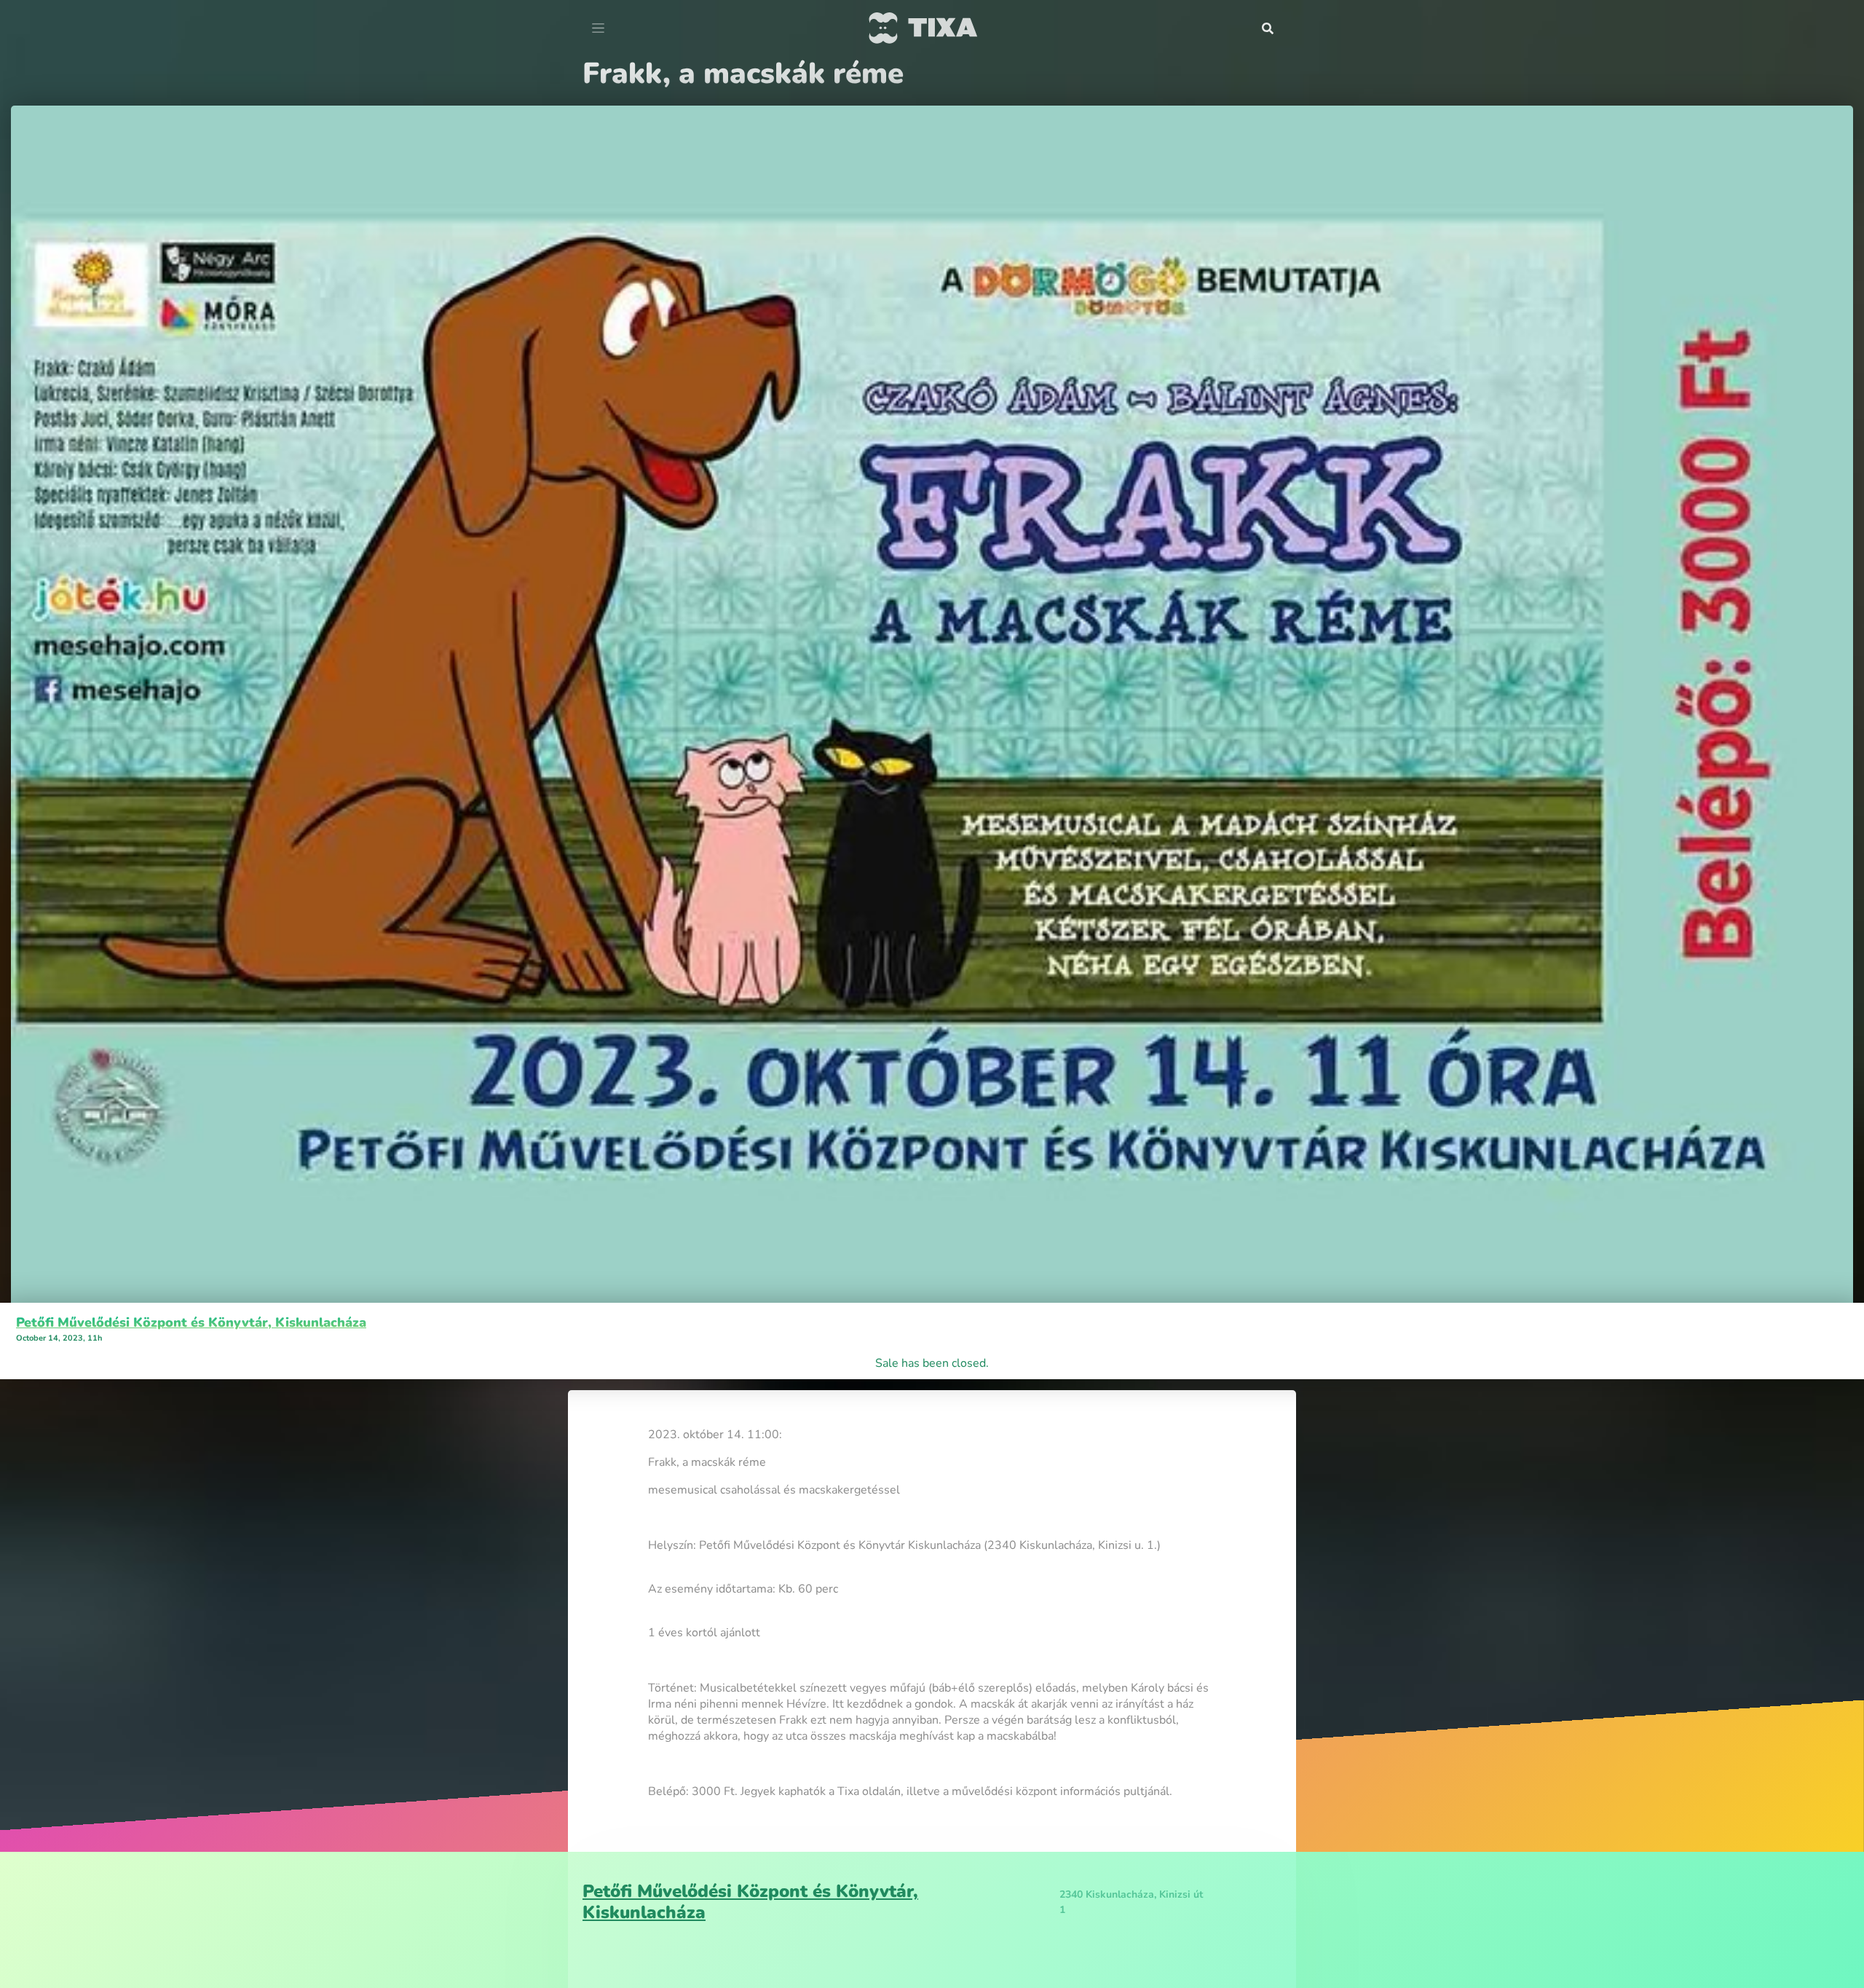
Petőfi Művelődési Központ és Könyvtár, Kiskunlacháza (191, 1322)
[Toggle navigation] (598, 28)
